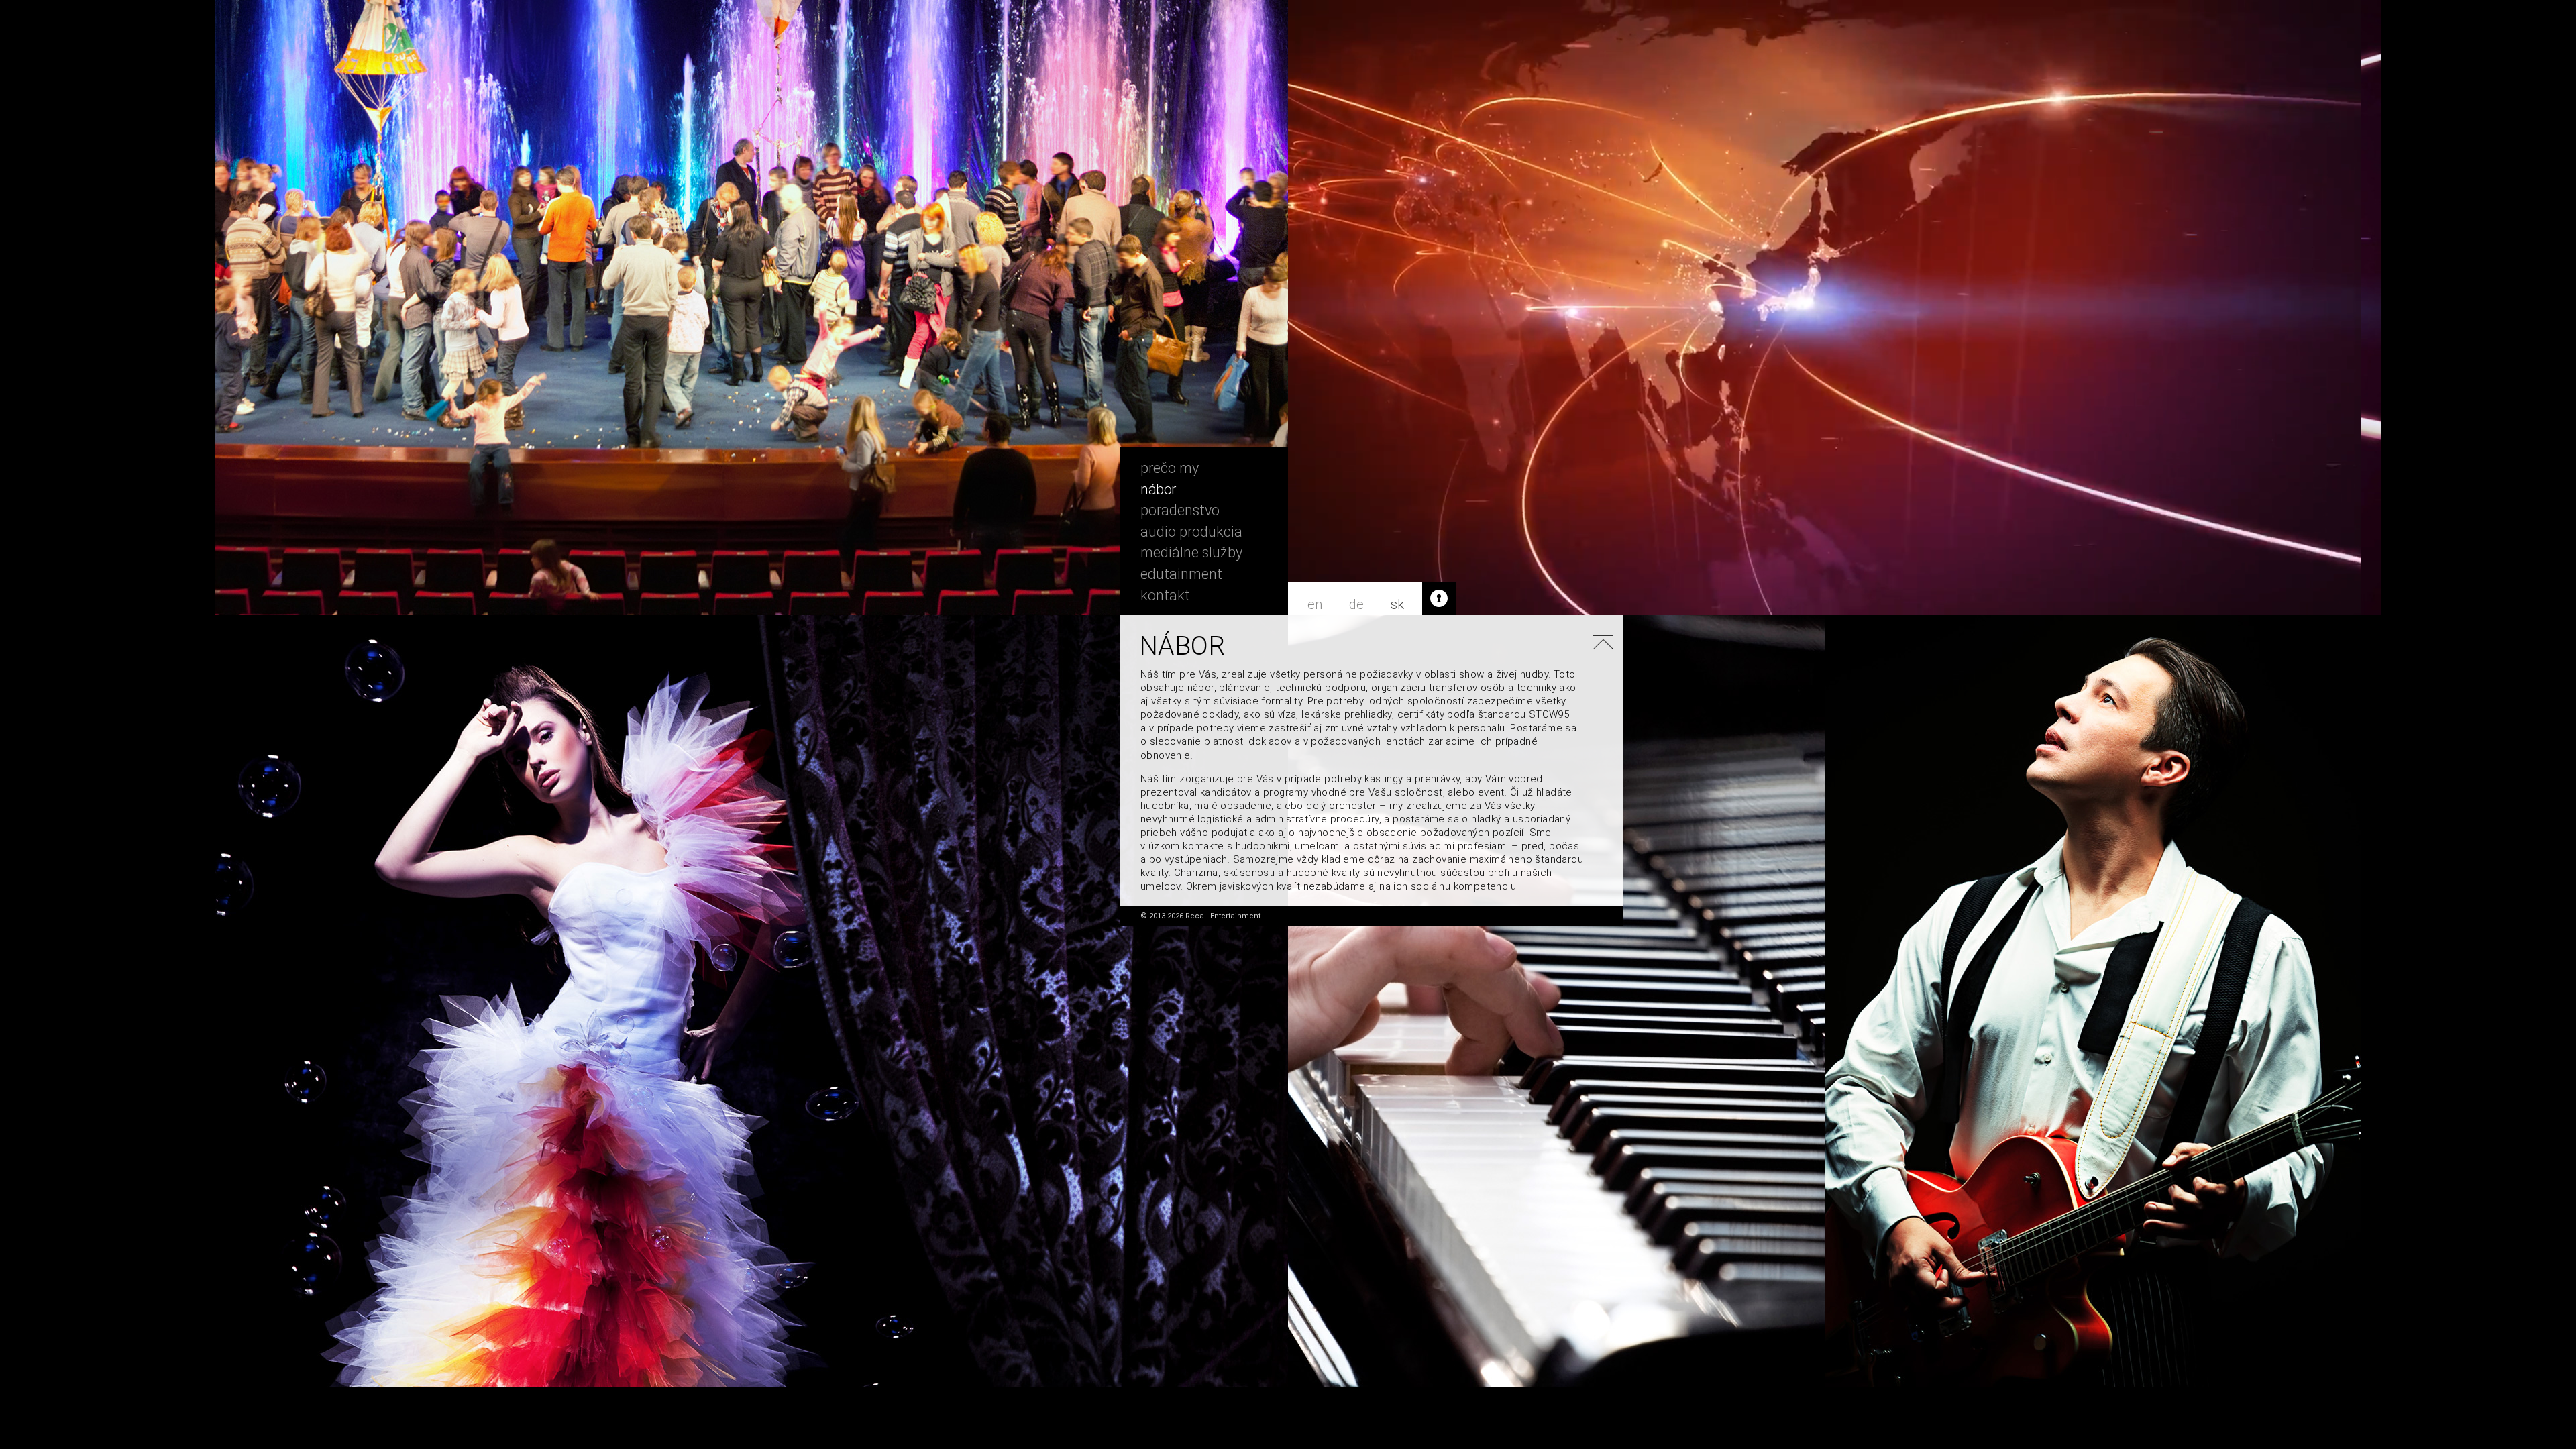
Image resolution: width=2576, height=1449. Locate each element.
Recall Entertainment (1204, 414)
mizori (1601, 918)
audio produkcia (1191, 532)
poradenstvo (1180, 511)
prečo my (1170, 468)
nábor (1158, 490)
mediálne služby (1191, 553)
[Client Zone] (1439, 598)
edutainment (1181, 574)
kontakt (1165, 596)
